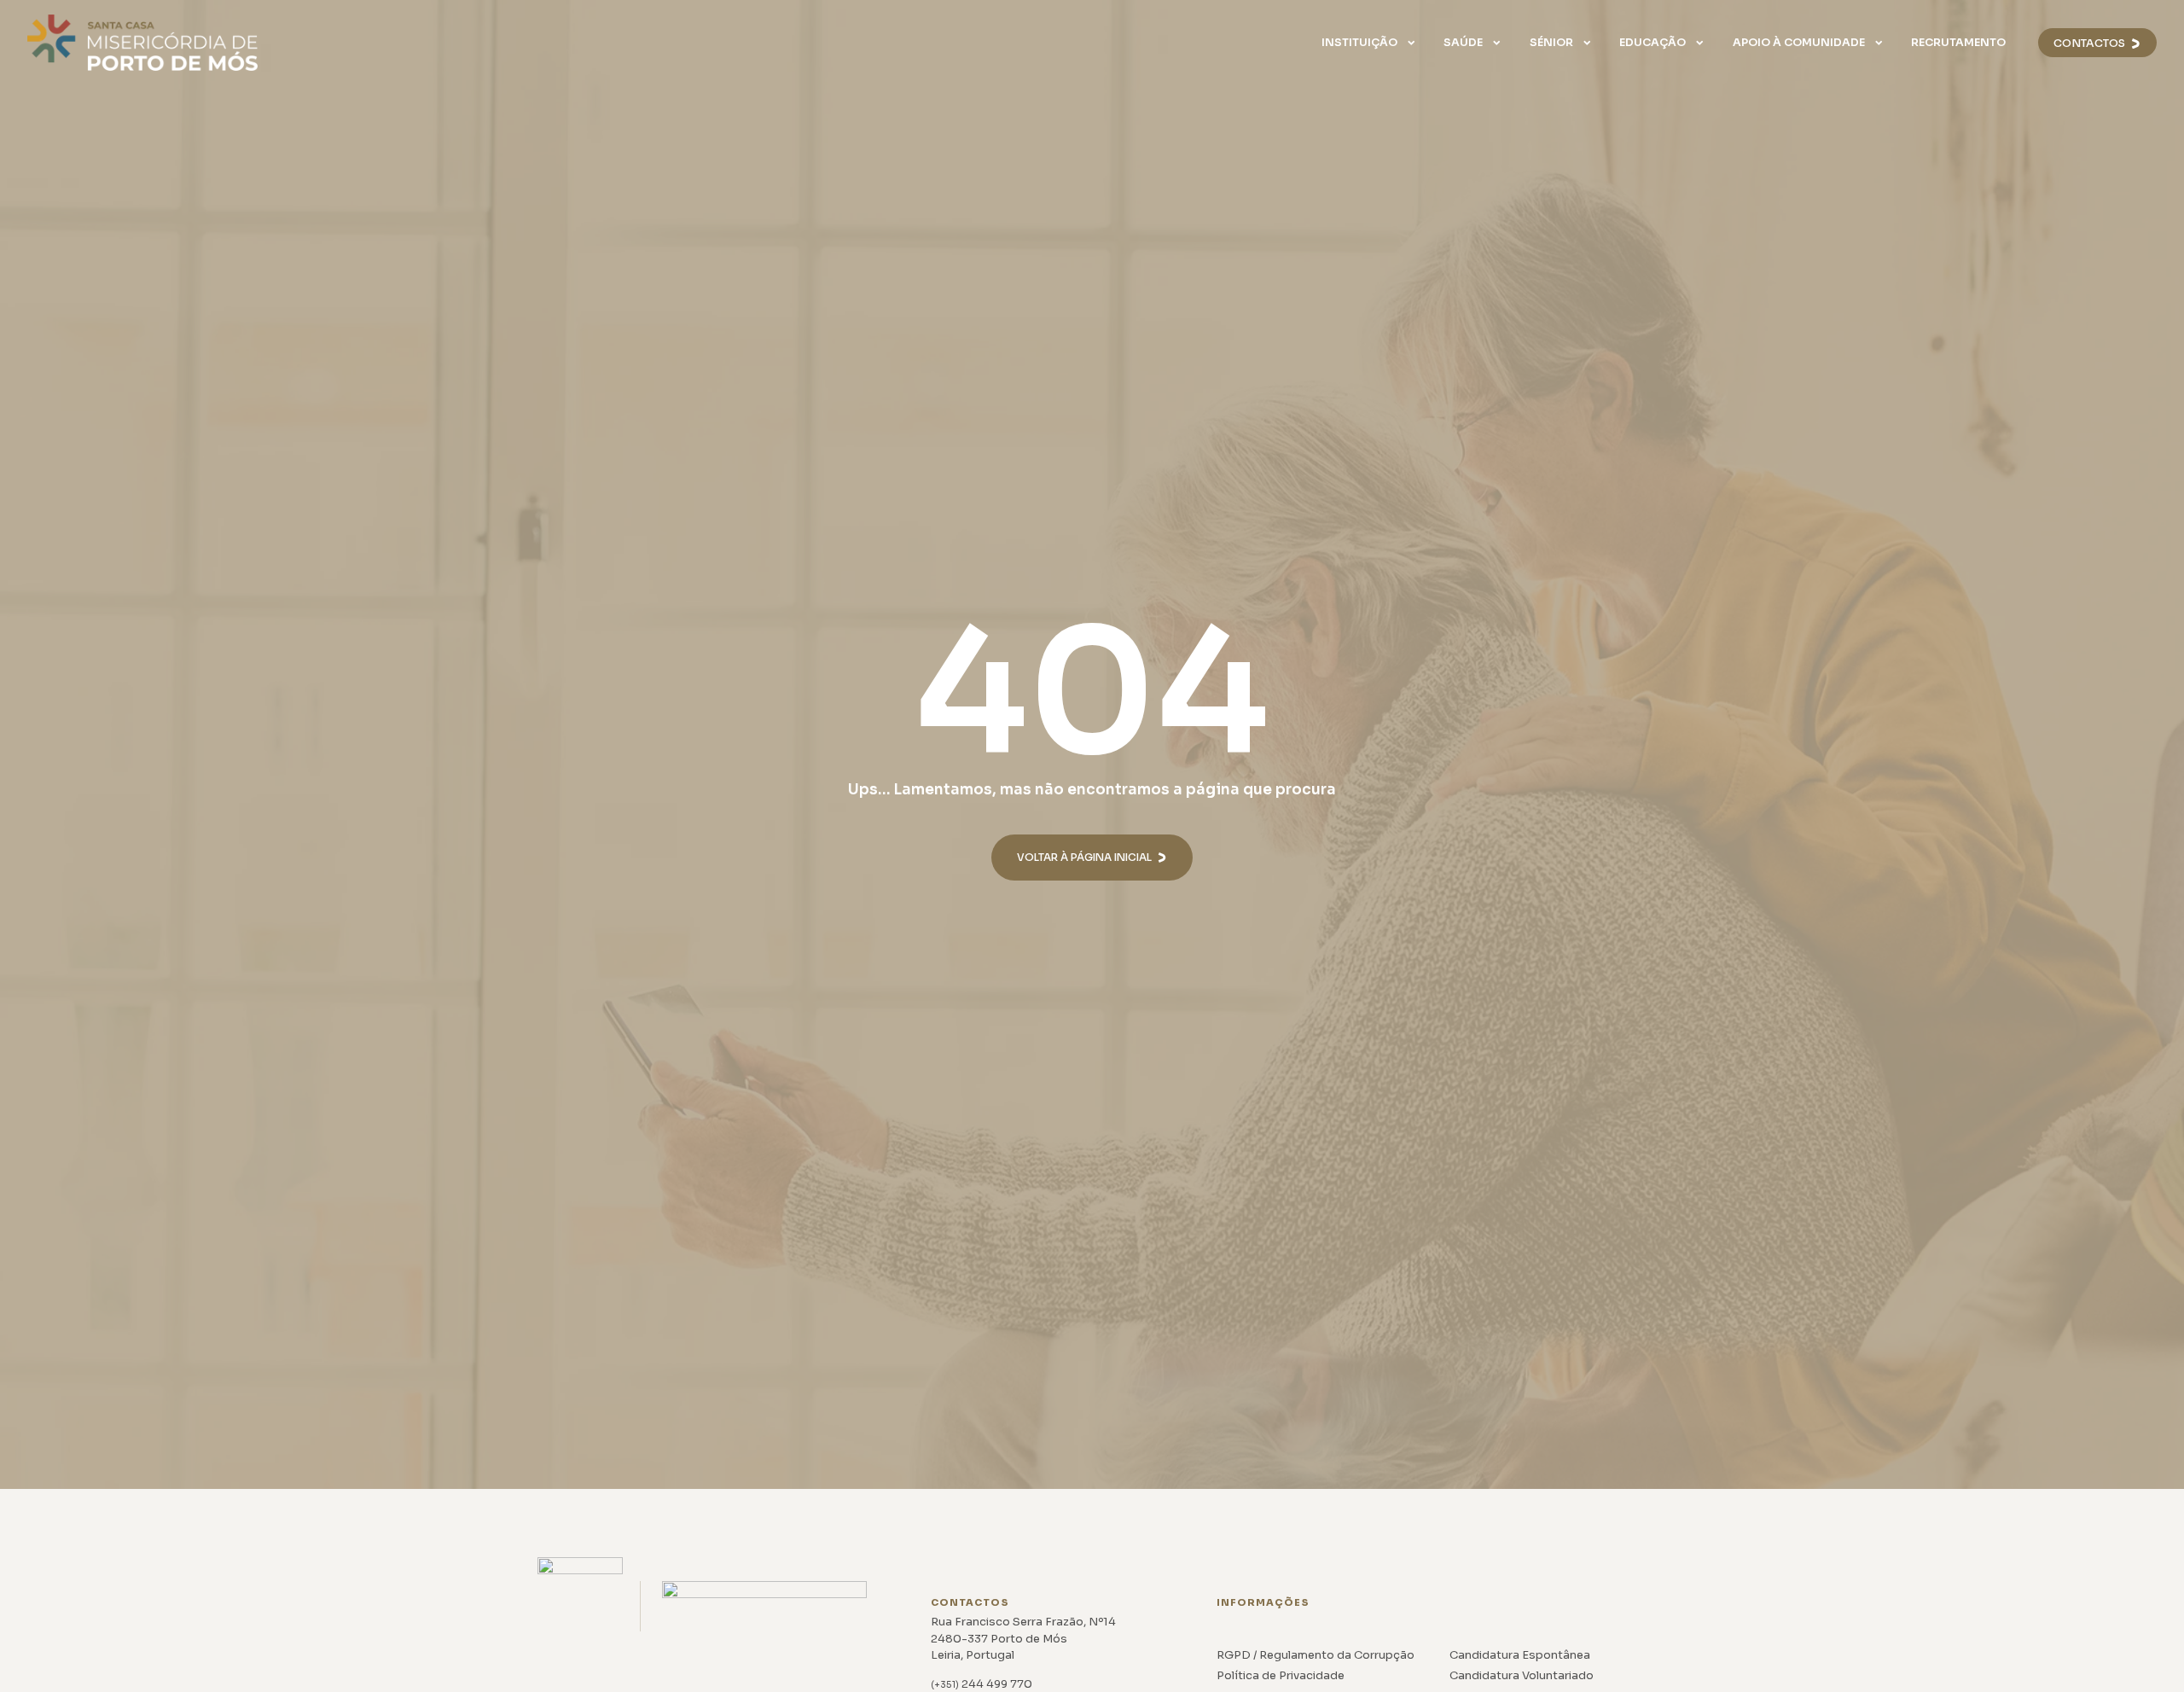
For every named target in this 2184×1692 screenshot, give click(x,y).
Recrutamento (1958, 43)
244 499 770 (982, 1684)
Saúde (1463, 43)
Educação (1653, 43)
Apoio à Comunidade (1799, 43)
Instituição (1359, 43)
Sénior (1551, 43)
